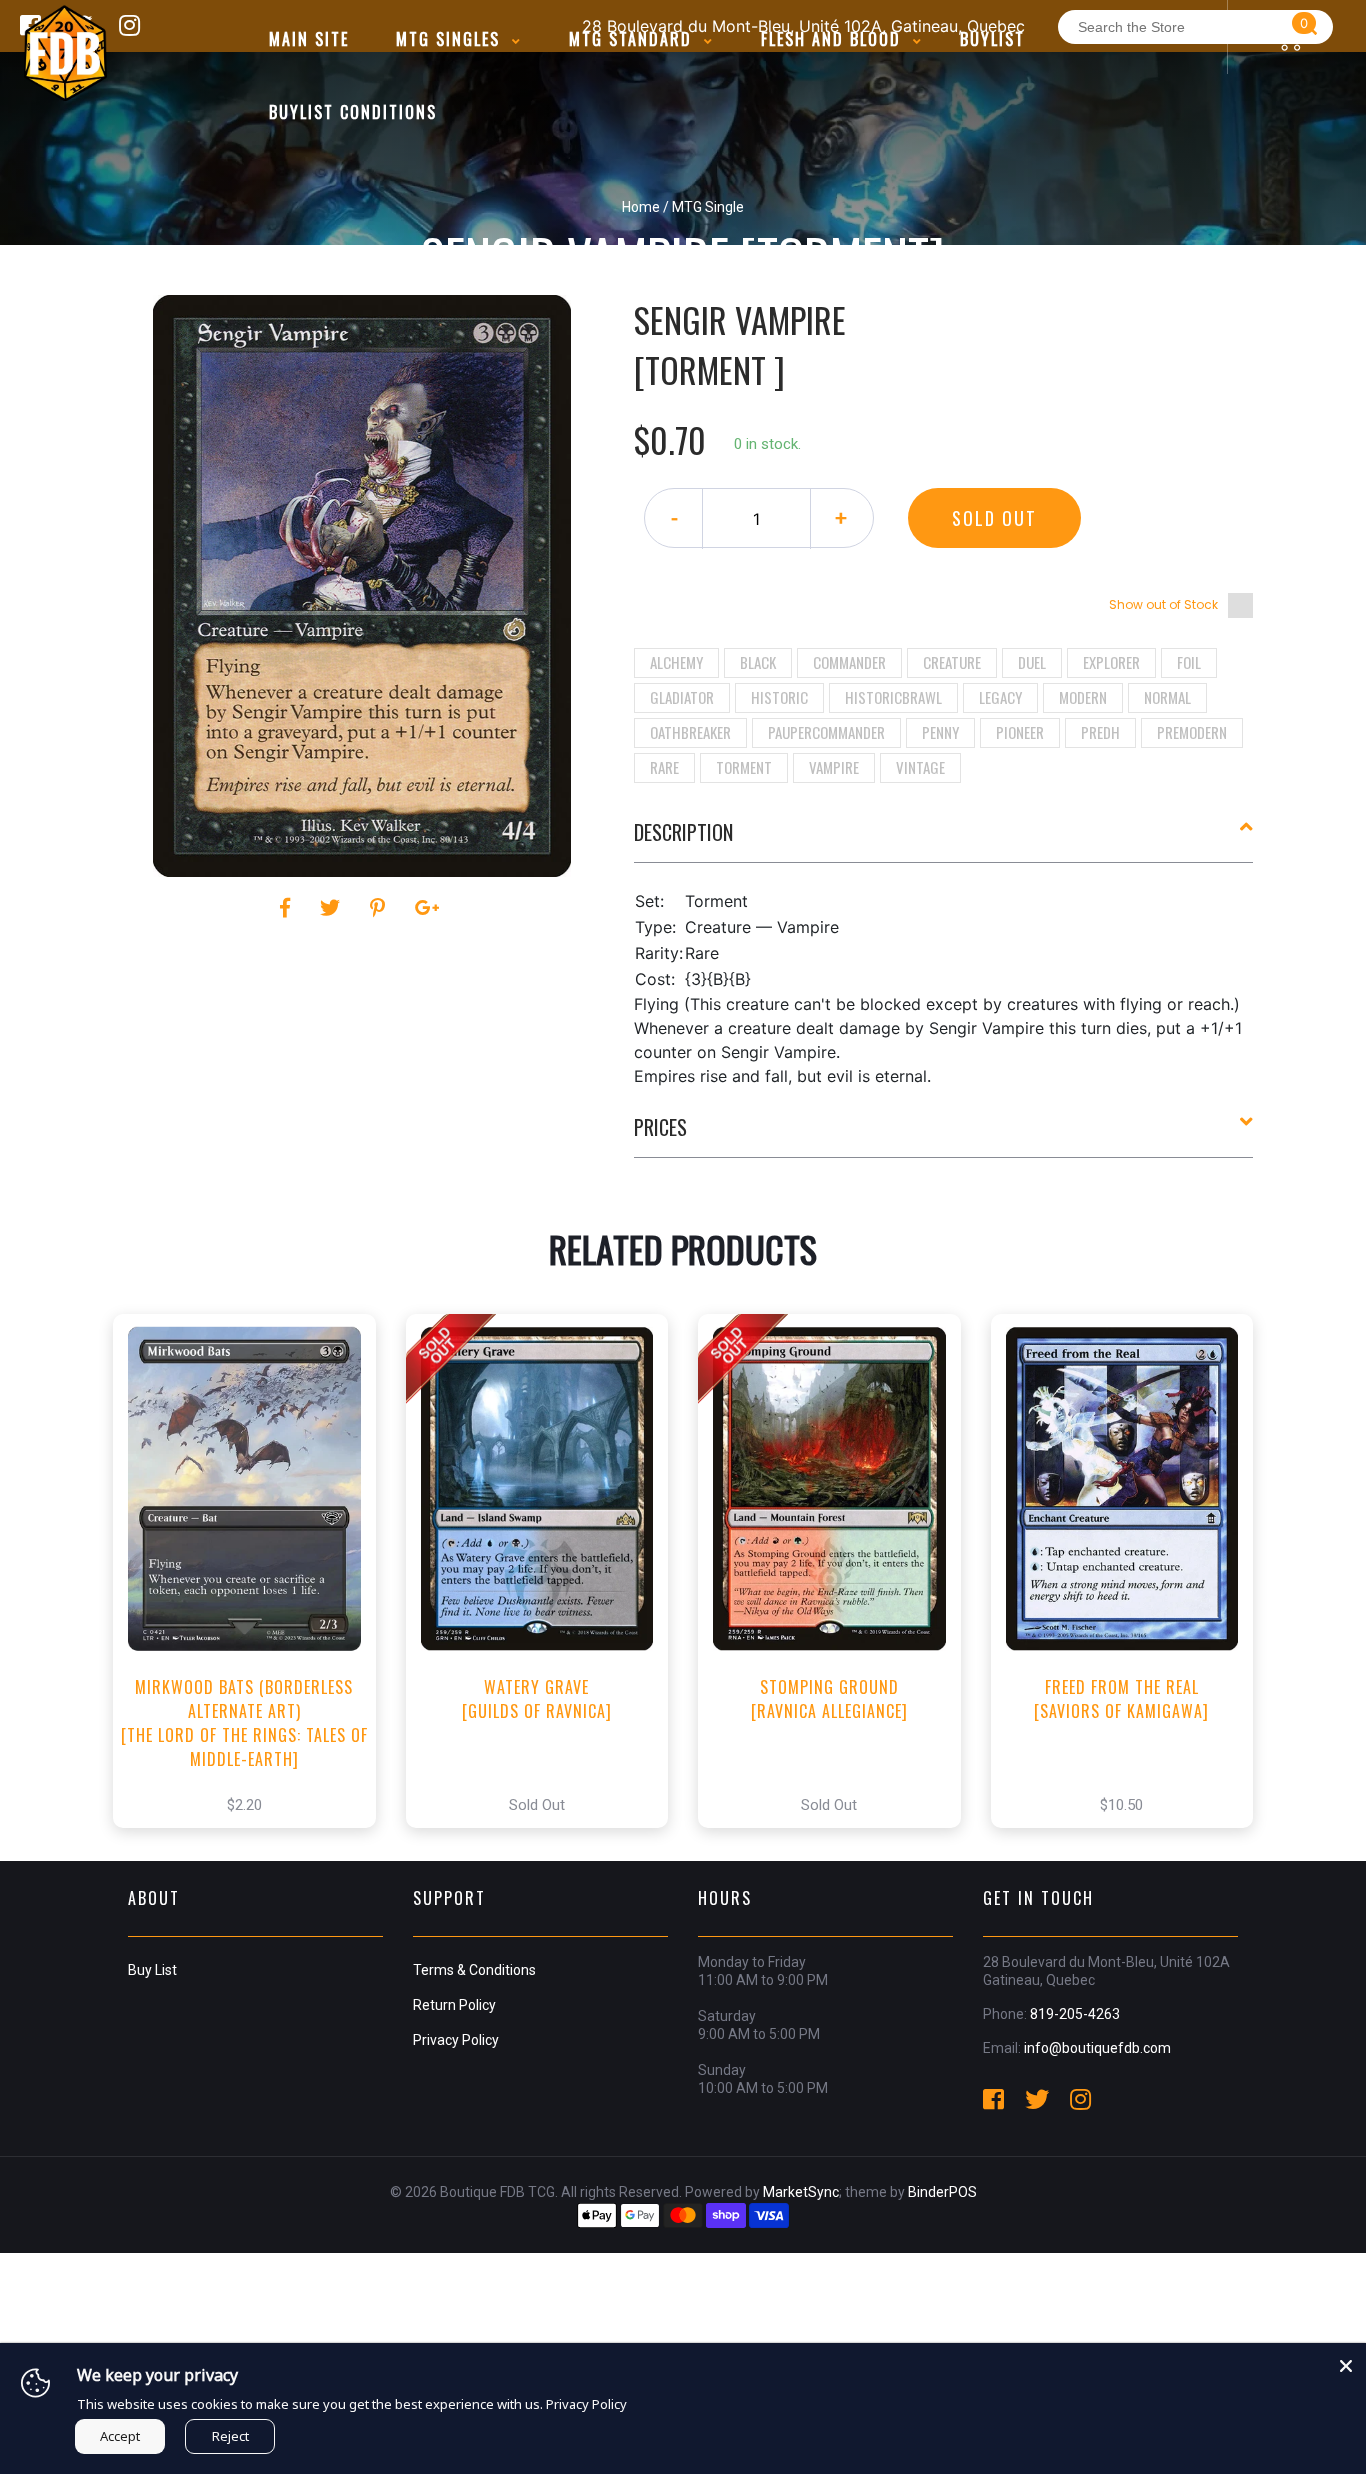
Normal (1167, 697)
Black (758, 662)
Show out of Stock (1163, 604)
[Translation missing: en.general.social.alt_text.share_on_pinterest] (380, 908)
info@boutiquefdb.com (1097, 2048)
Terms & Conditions (474, 1970)
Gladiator (682, 697)
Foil (1189, 662)
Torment (744, 767)
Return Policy (454, 2005)
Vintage (920, 767)
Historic (779, 697)
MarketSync (801, 2192)
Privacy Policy (456, 2040)
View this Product (253, 1592)
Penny (940, 732)
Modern (1083, 697)
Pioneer (1020, 732)
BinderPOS (942, 2192)
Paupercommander (826, 732)
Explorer (1111, 662)
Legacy (1000, 697)
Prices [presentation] (660, 1127)
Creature (952, 662)
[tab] (944, 840)
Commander (849, 662)
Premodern (1192, 732)
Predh (1100, 732)
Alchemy (676, 662)
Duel (1032, 662)
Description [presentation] (683, 832)
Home (641, 207)
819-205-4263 (1075, 2014)
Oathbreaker (690, 732)
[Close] (1346, 2363)
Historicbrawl (893, 697)
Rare (664, 767)
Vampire (834, 767)
